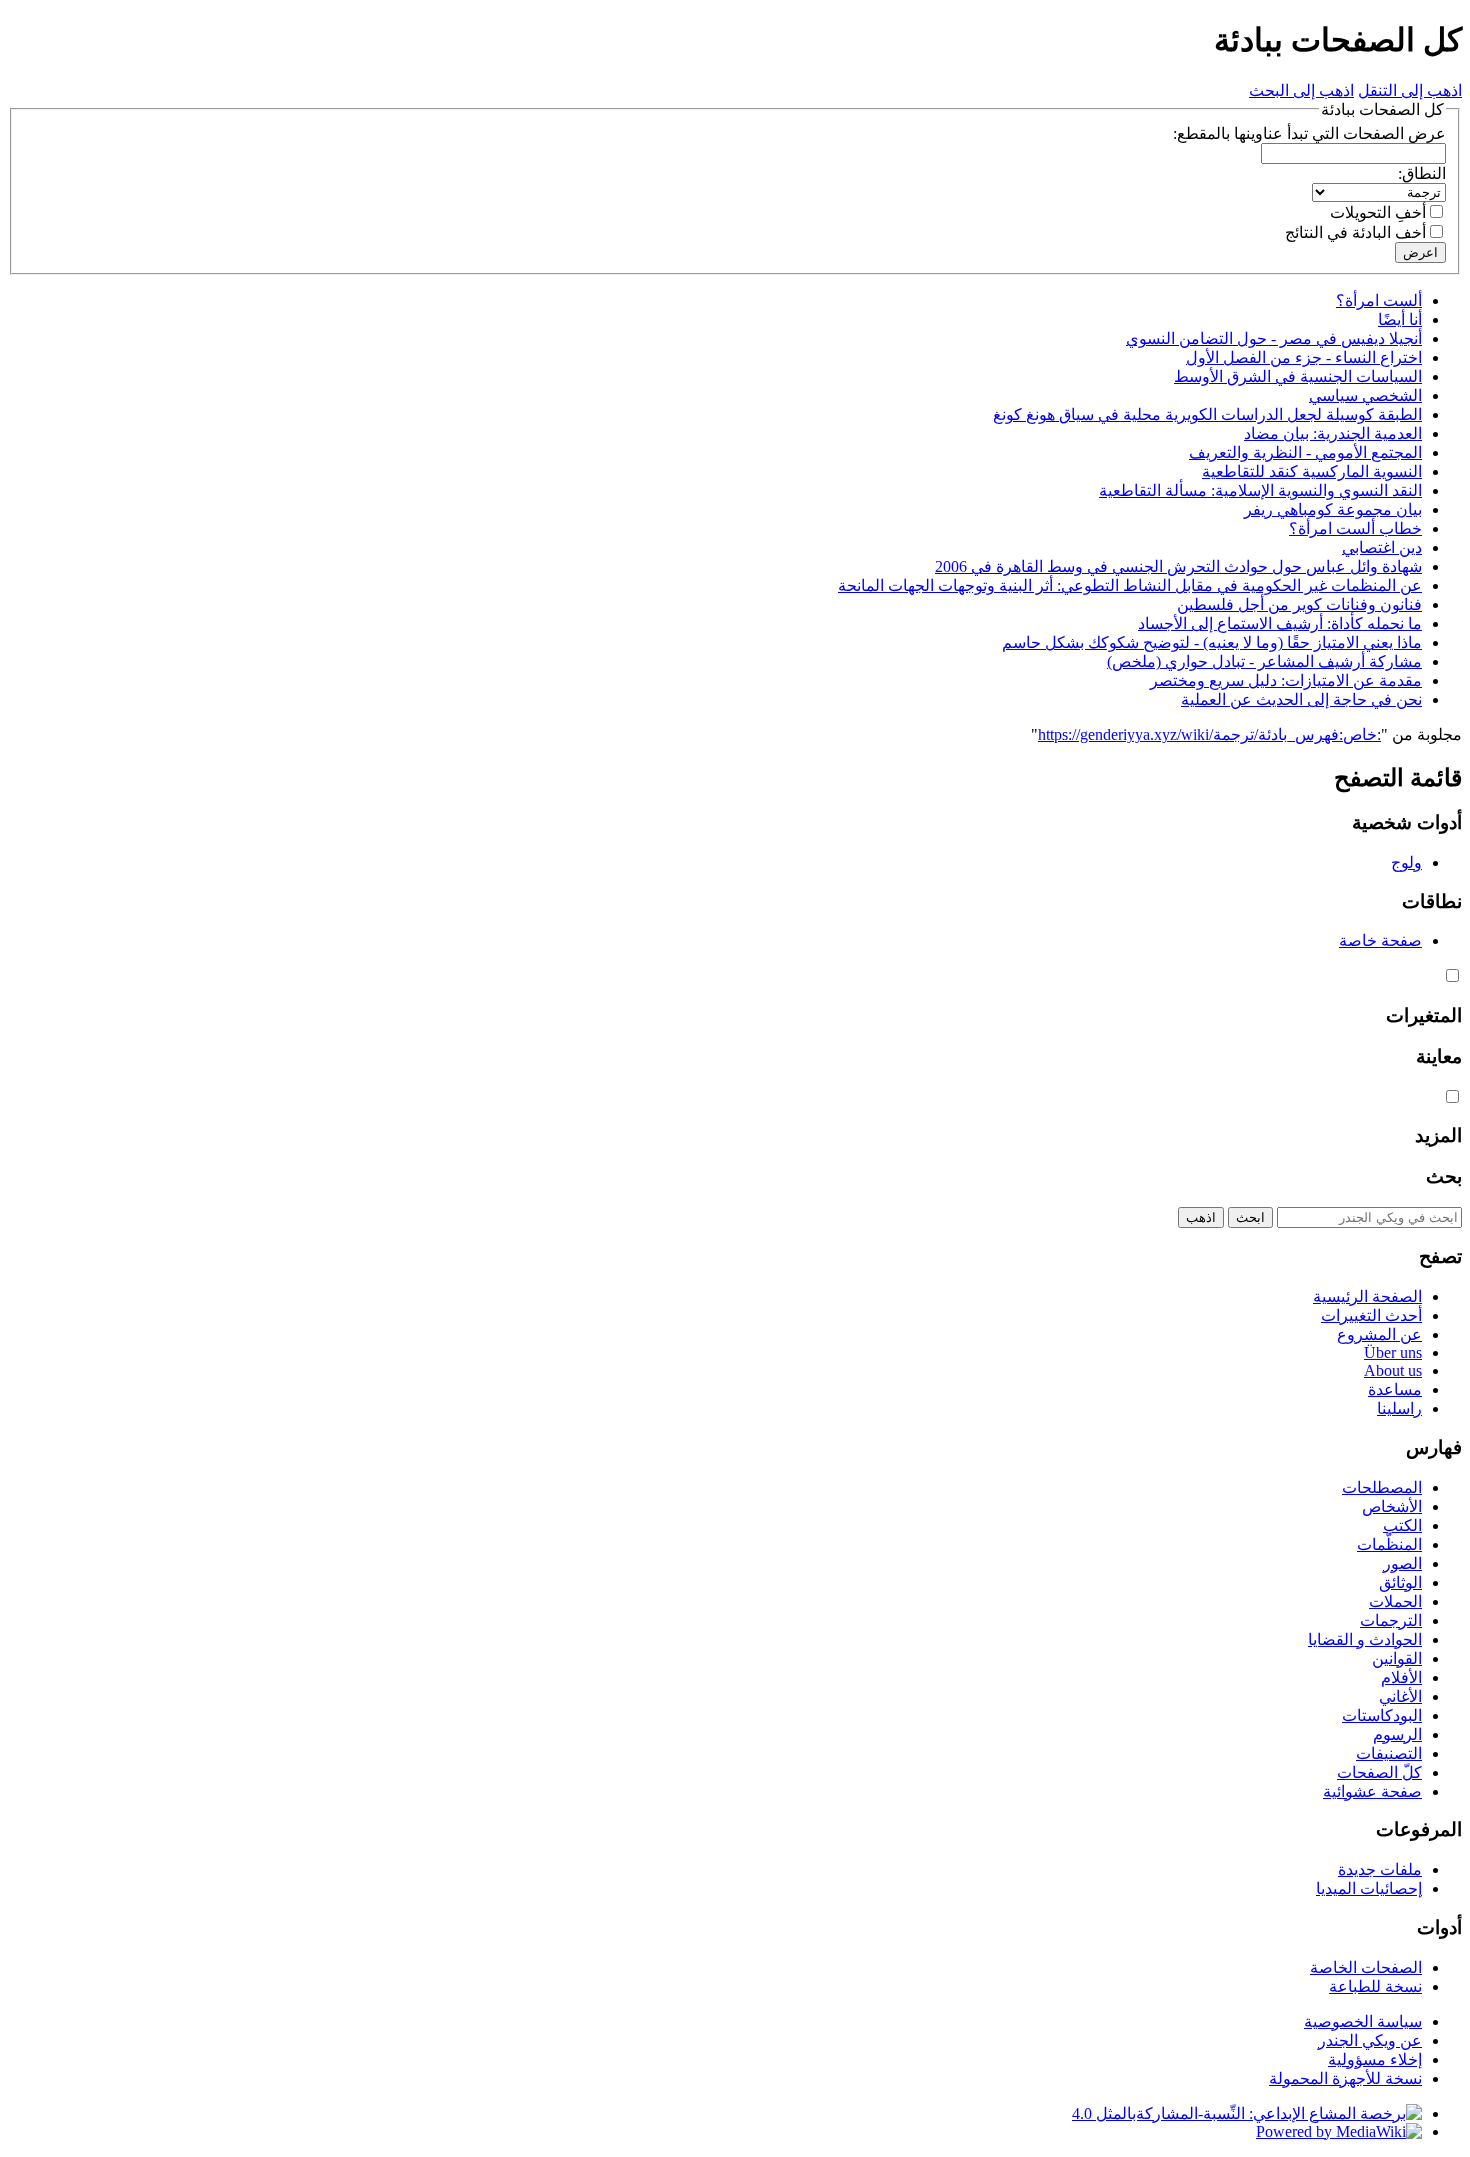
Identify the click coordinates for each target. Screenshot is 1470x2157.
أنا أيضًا (1400, 319)
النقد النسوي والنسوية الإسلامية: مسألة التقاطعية (1260, 490)
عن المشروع (1379, 1334)
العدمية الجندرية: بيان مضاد (1333, 433)
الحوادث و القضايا (1365, 1639)
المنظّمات (1389, 1544)
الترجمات (1391, 1620)
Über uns (1393, 1352)
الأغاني (1400, 1696)
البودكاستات (1382, 1715)
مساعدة (1395, 1389)
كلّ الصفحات (1379, 1772)
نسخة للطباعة (1375, 1986)
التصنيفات (1389, 1753)
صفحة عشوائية (1372, 1791)
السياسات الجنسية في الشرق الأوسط (1298, 376)
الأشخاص (1392, 1506)
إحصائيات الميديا (1369, 1888)
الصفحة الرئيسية (1367, 1296)
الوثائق (1400, 1582)
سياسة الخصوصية (1363, 2021)
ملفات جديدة (1380, 1869)
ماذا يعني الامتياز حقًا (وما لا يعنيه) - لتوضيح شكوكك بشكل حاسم (1212, 642)
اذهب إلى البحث (1301, 90)
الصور (1402, 1563)
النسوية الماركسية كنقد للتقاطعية (1312, 471)
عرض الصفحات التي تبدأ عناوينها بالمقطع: (1309, 133)
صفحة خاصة (1380, 940)
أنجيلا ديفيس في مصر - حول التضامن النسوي (1274, 338)
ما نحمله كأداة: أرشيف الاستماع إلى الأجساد (1280, 623)
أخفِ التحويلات (1378, 212)
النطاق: (1422, 173)
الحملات (1395, 1601)
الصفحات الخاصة (1366, 1967)
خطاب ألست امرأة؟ (1355, 528)
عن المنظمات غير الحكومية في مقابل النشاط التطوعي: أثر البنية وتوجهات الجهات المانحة (1130, 585)
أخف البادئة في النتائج (1355, 232)
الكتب (1402, 1525)
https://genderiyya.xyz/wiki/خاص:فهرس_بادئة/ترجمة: (1209, 734)
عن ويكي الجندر (1370, 2040)
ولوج (1406, 862)
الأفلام (1401, 1677)
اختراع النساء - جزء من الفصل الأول (1304, 357)
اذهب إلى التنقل (1410, 90)
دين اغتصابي (1382, 547)
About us (1393, 1370)
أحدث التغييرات (1371, 1315)
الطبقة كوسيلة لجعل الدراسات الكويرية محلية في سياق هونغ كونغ (1207, 414)
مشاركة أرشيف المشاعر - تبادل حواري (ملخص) (1264, 661)
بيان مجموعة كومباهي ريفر (1333, 509)
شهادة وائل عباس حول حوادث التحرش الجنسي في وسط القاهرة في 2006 (1178, 566)
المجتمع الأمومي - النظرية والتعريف (1305, 452)
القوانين (1397, 1658)
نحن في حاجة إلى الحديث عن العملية (1301, 699)
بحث (1444, 1176)
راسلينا (1399, 1408)
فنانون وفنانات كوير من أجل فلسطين (1299, 604)
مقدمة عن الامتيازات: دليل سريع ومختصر (1286, 680)
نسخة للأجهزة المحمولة (1345, 2078)
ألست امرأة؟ (1379, 300)
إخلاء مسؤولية (1375, 2059)
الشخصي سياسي (1365, 395)
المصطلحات (1382, 1487)
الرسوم (1397, 1734)
